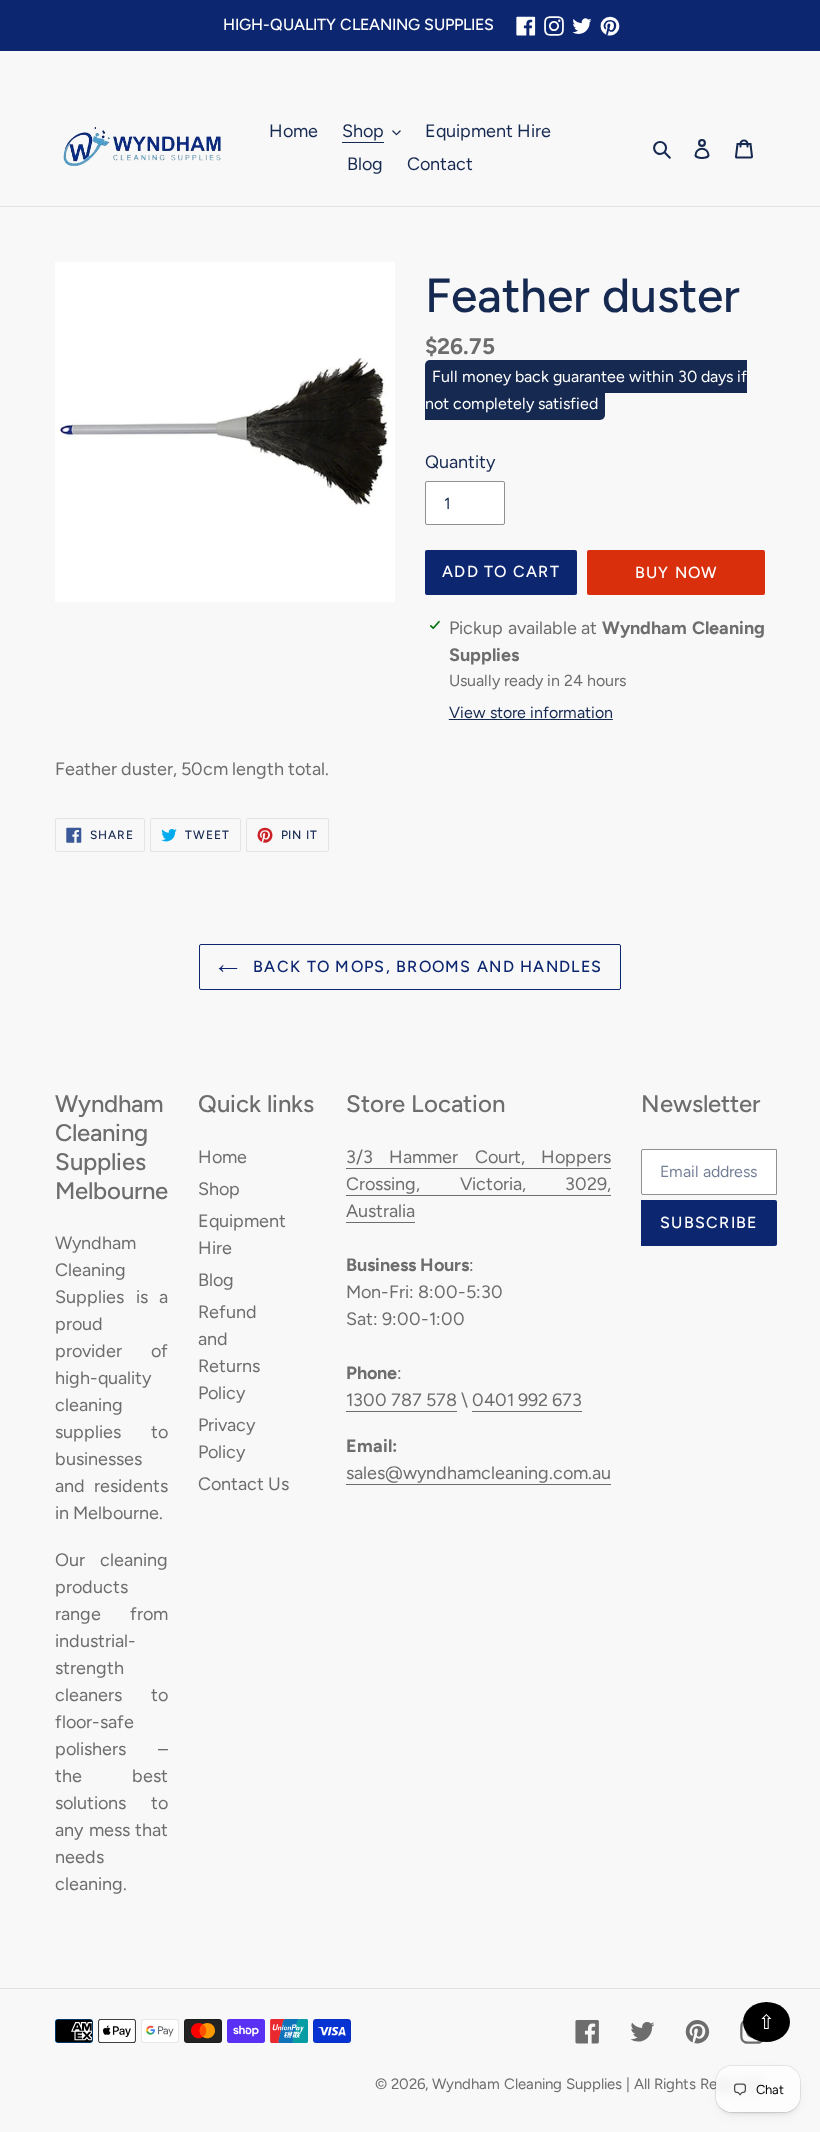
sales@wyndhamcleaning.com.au (478, 1473)
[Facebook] (526, 25)
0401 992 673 (527, 1400)
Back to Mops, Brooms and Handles (425, 966)
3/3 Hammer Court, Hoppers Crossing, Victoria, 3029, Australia (478, 1184)
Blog (216, 1280)
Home (222, 1157)
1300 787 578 (401, 1400)
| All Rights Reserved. (695, 2084)
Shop (219, 1189)
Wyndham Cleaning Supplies (527, 2084)
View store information (531, 712)
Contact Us (243, 1484)
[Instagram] (554, 25)
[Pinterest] (610, 25)
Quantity (460, 462)
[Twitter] (582, 25)
